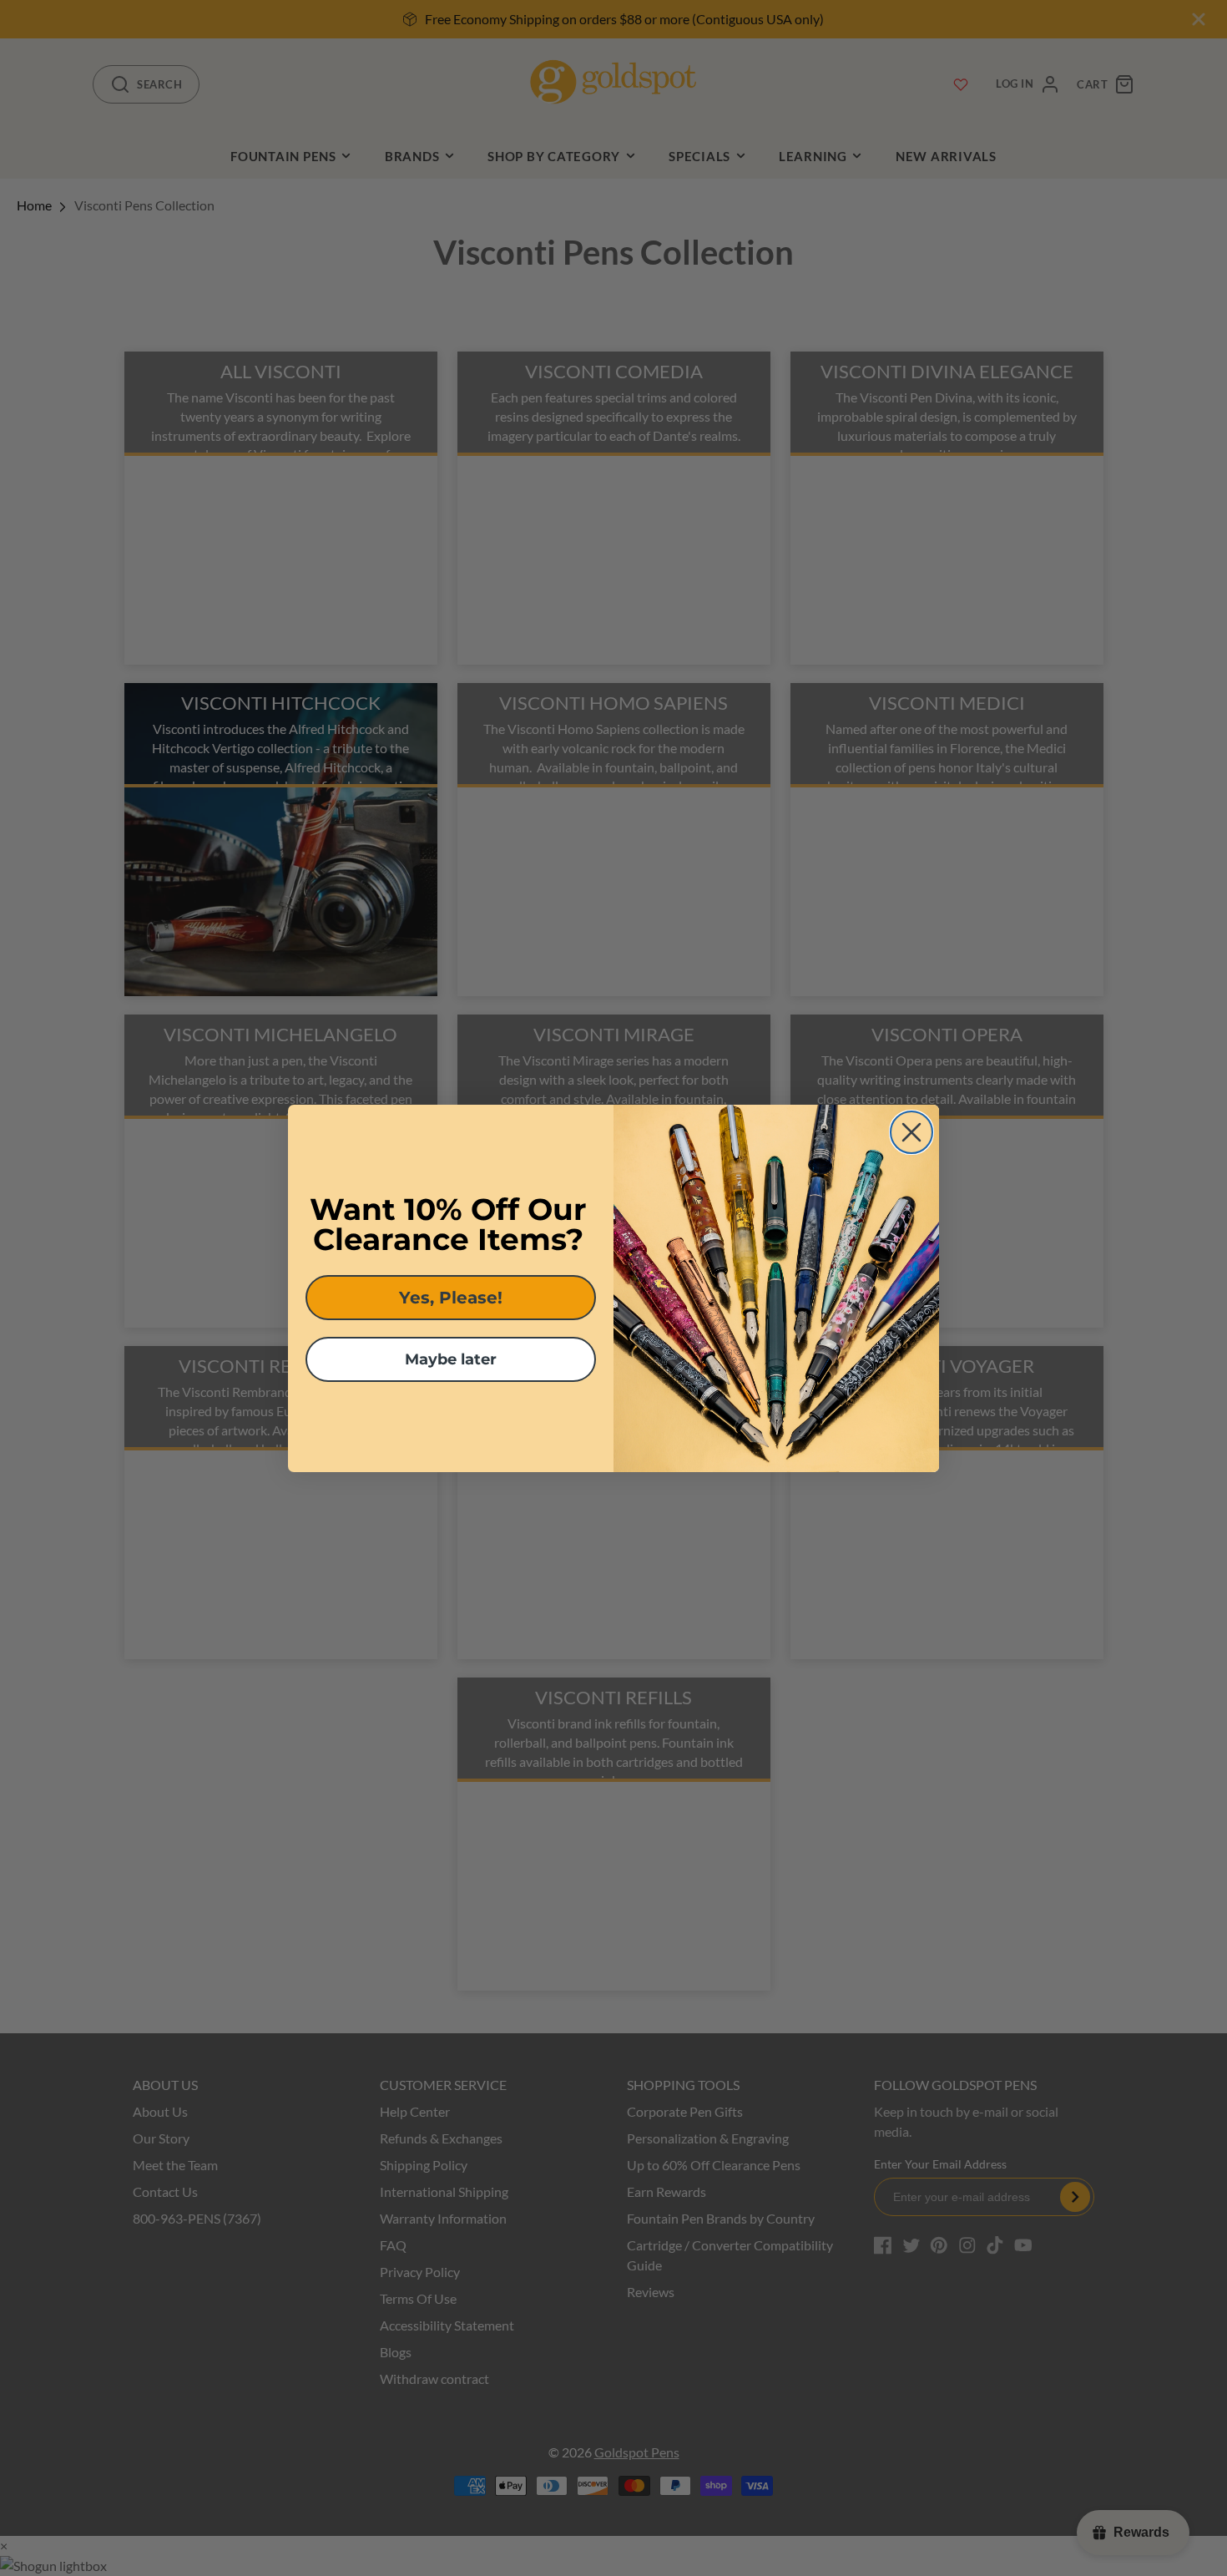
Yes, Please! (451, 1298)
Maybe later (451, 1359)
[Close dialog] (911, 1132)
